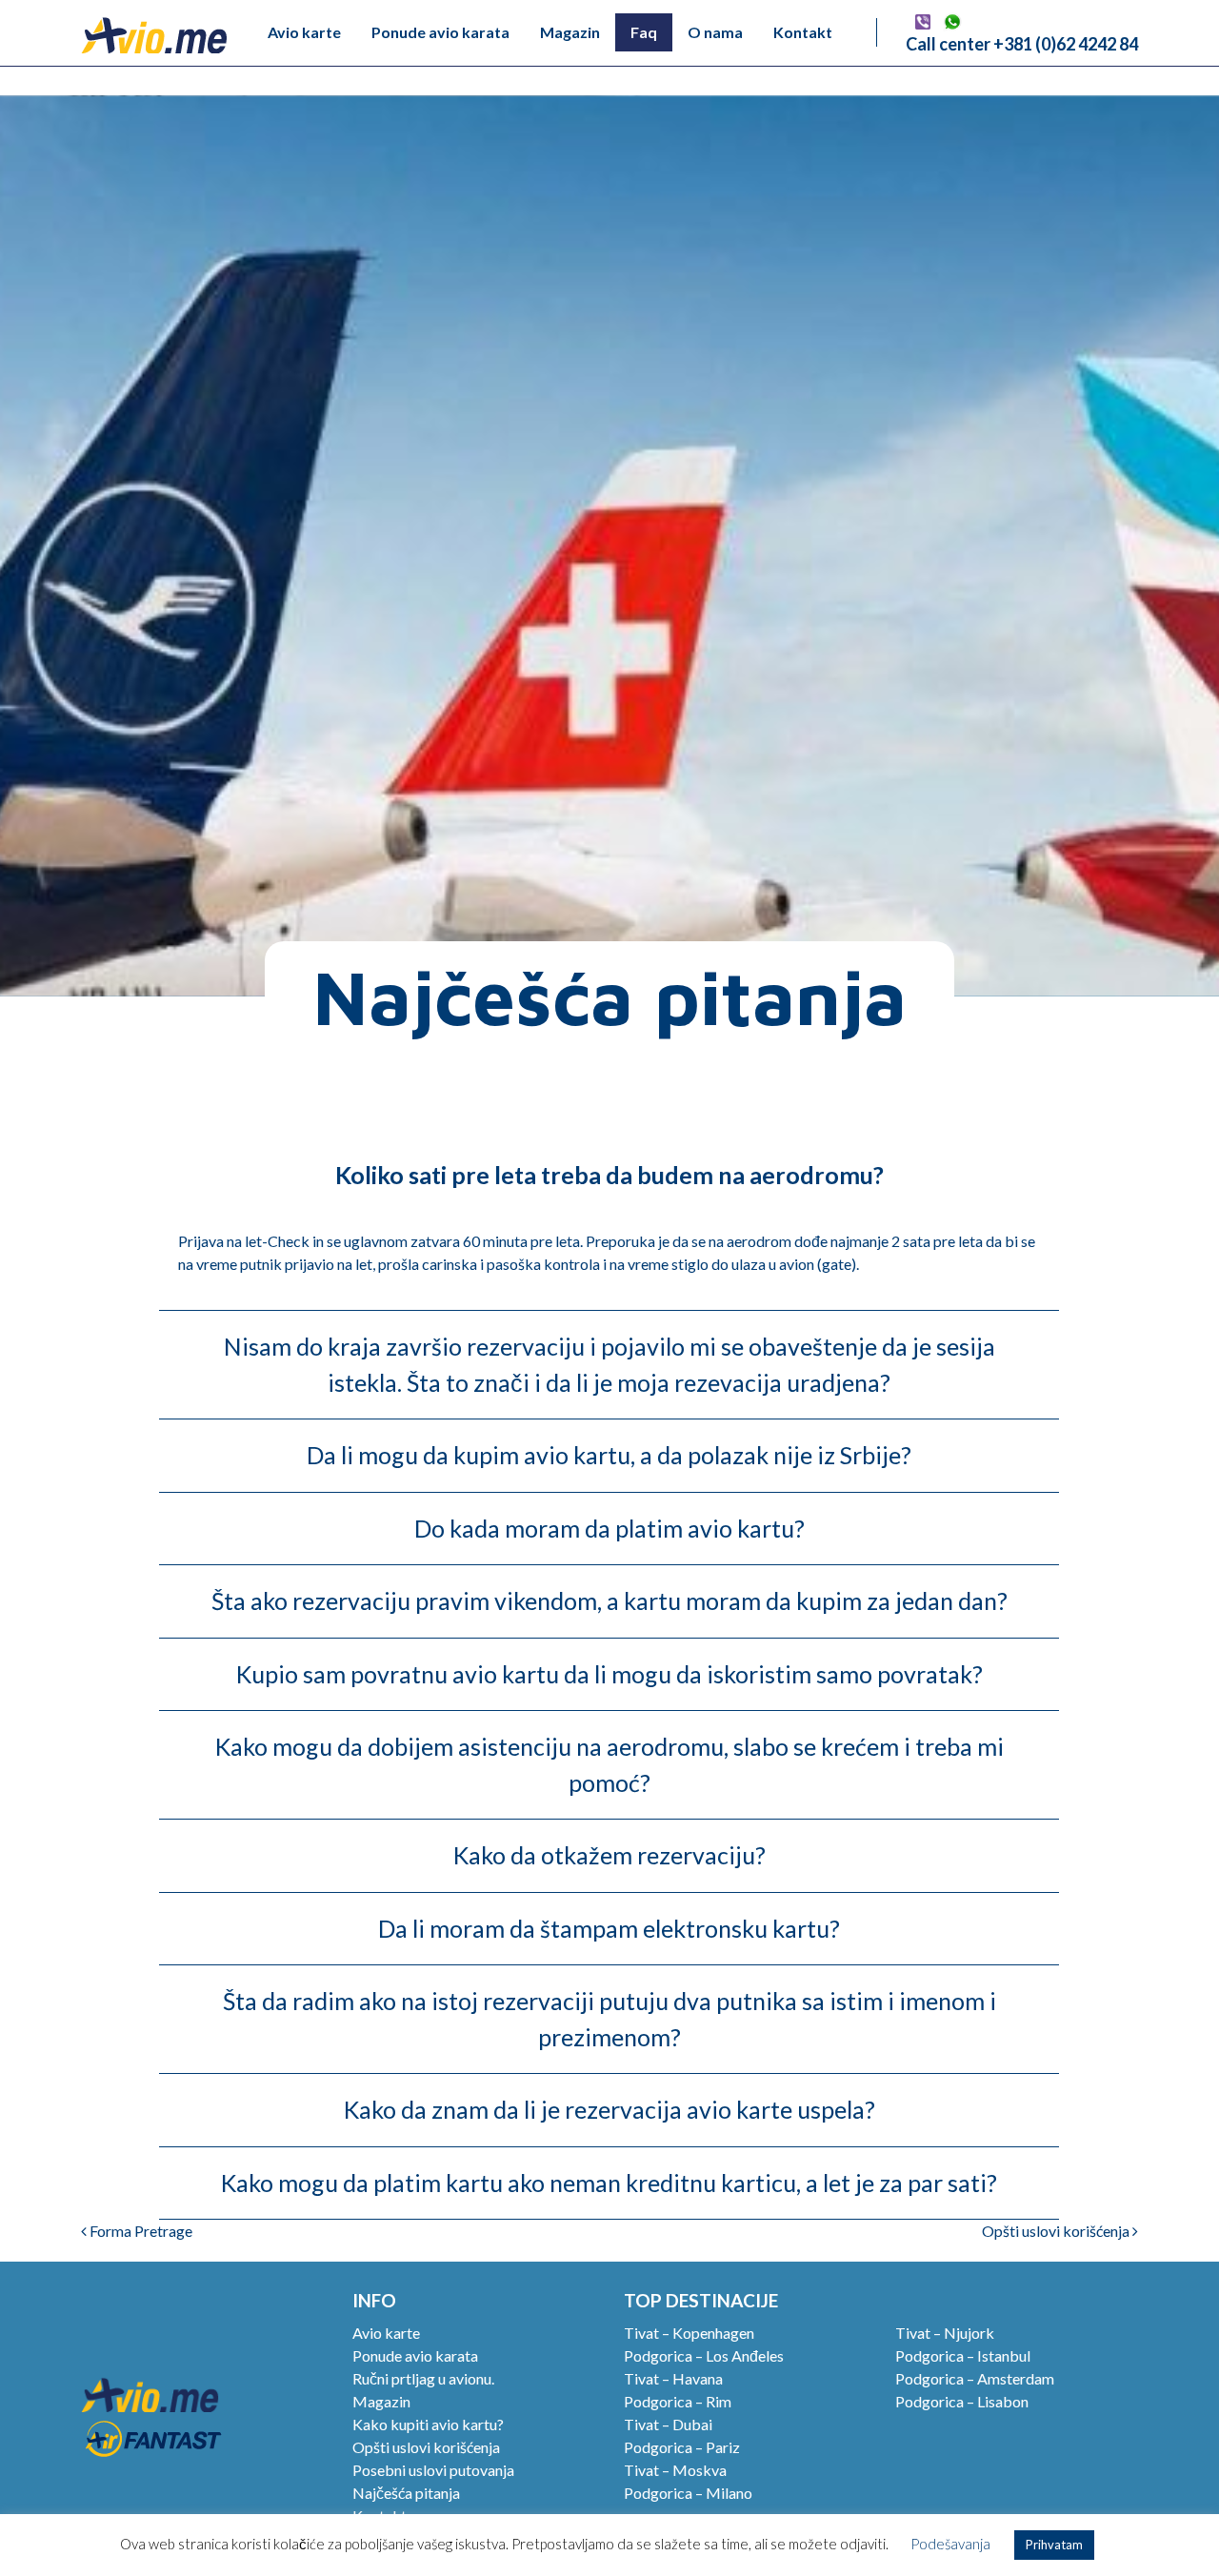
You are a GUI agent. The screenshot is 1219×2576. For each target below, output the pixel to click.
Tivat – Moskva (675, 2470)
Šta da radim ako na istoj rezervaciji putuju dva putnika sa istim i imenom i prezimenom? (609, 2019)
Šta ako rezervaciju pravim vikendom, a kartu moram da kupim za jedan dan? (609, 1600)
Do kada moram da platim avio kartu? (609, 1528)
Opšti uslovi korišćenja (1057, 2231)
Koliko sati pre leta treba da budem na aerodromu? (609, 1175)
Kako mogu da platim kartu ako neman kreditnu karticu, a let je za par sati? (609, 2183)
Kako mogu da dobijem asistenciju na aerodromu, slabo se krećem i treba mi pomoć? (609, 1764)
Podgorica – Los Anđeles (704, 2355)
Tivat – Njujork (945, 2333)
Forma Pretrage (140, 2231)
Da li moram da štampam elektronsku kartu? (609, 1928)
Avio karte (304, 32)
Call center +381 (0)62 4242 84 (1022, 44)
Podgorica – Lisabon (962, 2401)
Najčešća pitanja (406, 2493)
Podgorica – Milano (688, 2493)
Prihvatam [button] (1054, 2545)
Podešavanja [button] (950, 2544)
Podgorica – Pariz (682, 2447)
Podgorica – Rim (678, 2401)
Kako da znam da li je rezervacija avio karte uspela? (609, 2109)
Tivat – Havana (673, 2378)
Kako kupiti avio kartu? (428, 2424)
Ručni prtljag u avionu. (423, 2378)
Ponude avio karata (440, 32)
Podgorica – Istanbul (963, 2355)
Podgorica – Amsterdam (975, 2378)
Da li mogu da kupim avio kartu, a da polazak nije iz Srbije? (609, 1455)
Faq (644, 32)
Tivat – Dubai (668, 2424)
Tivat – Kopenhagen (689, 2333)
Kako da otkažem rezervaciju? (609, 1855)
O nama (715, 32)
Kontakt (803, 32)
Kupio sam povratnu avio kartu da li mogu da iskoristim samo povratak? (609, 1674)
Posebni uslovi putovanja (433, 2470)
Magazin (570, 32)
